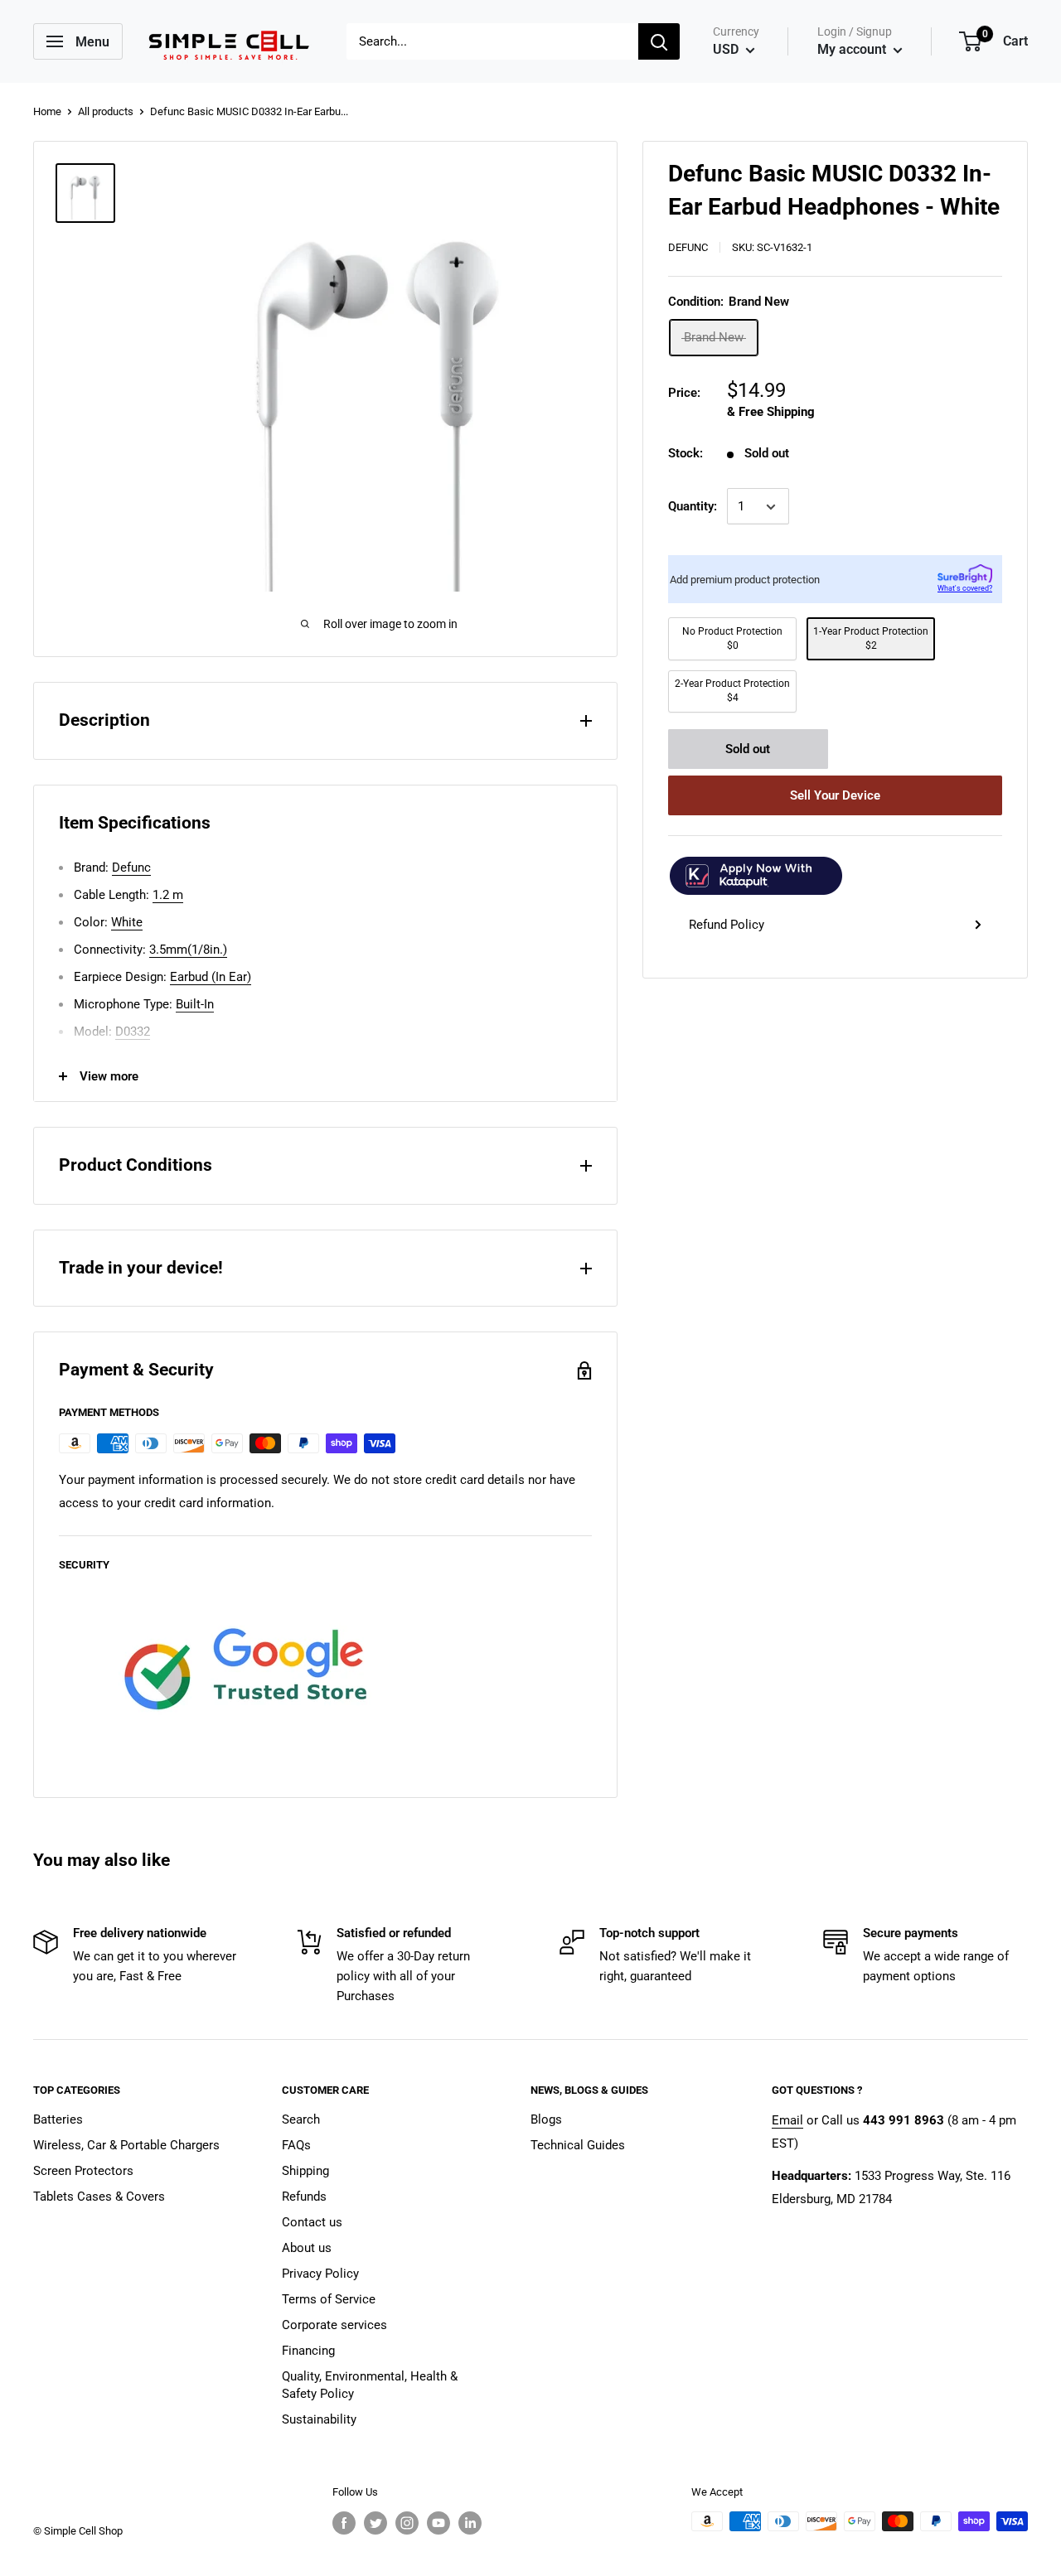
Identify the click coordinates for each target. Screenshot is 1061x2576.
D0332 (133, 1032)
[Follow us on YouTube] (438, 2523)
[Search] (659, 41)
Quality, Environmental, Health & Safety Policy (370, 2385)
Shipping (305, 2171)
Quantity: (693, 507)
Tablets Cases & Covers (99, 2197)
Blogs (546, 2119)
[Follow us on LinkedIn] (470, 2523)
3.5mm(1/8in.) (188, 950)
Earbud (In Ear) (211, 977)
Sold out (748, 749)
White (127, 922)
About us (307, 2248)
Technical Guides (578, 2145)
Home (47, 111)
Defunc (688, 247)
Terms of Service (329, 2299)
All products (106, 111)
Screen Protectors (83, 2171)
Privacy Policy (320, 2274)
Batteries (58, 2119)
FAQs (296, 2145)
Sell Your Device (835, 795)
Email (787, 2120)
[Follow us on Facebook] (344, 2523)
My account (853, 49)
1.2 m (168, 895)
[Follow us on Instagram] (407, 2523)
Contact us (312, 2222)
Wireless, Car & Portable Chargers (126, 2145)
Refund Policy (727, 925)
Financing (308, 2351)
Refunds (304, 2197)
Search (301, 2119)
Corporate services (334, 2325)
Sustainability (319, 2419)
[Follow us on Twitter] (375, 2523)
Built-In (195, 1004)
